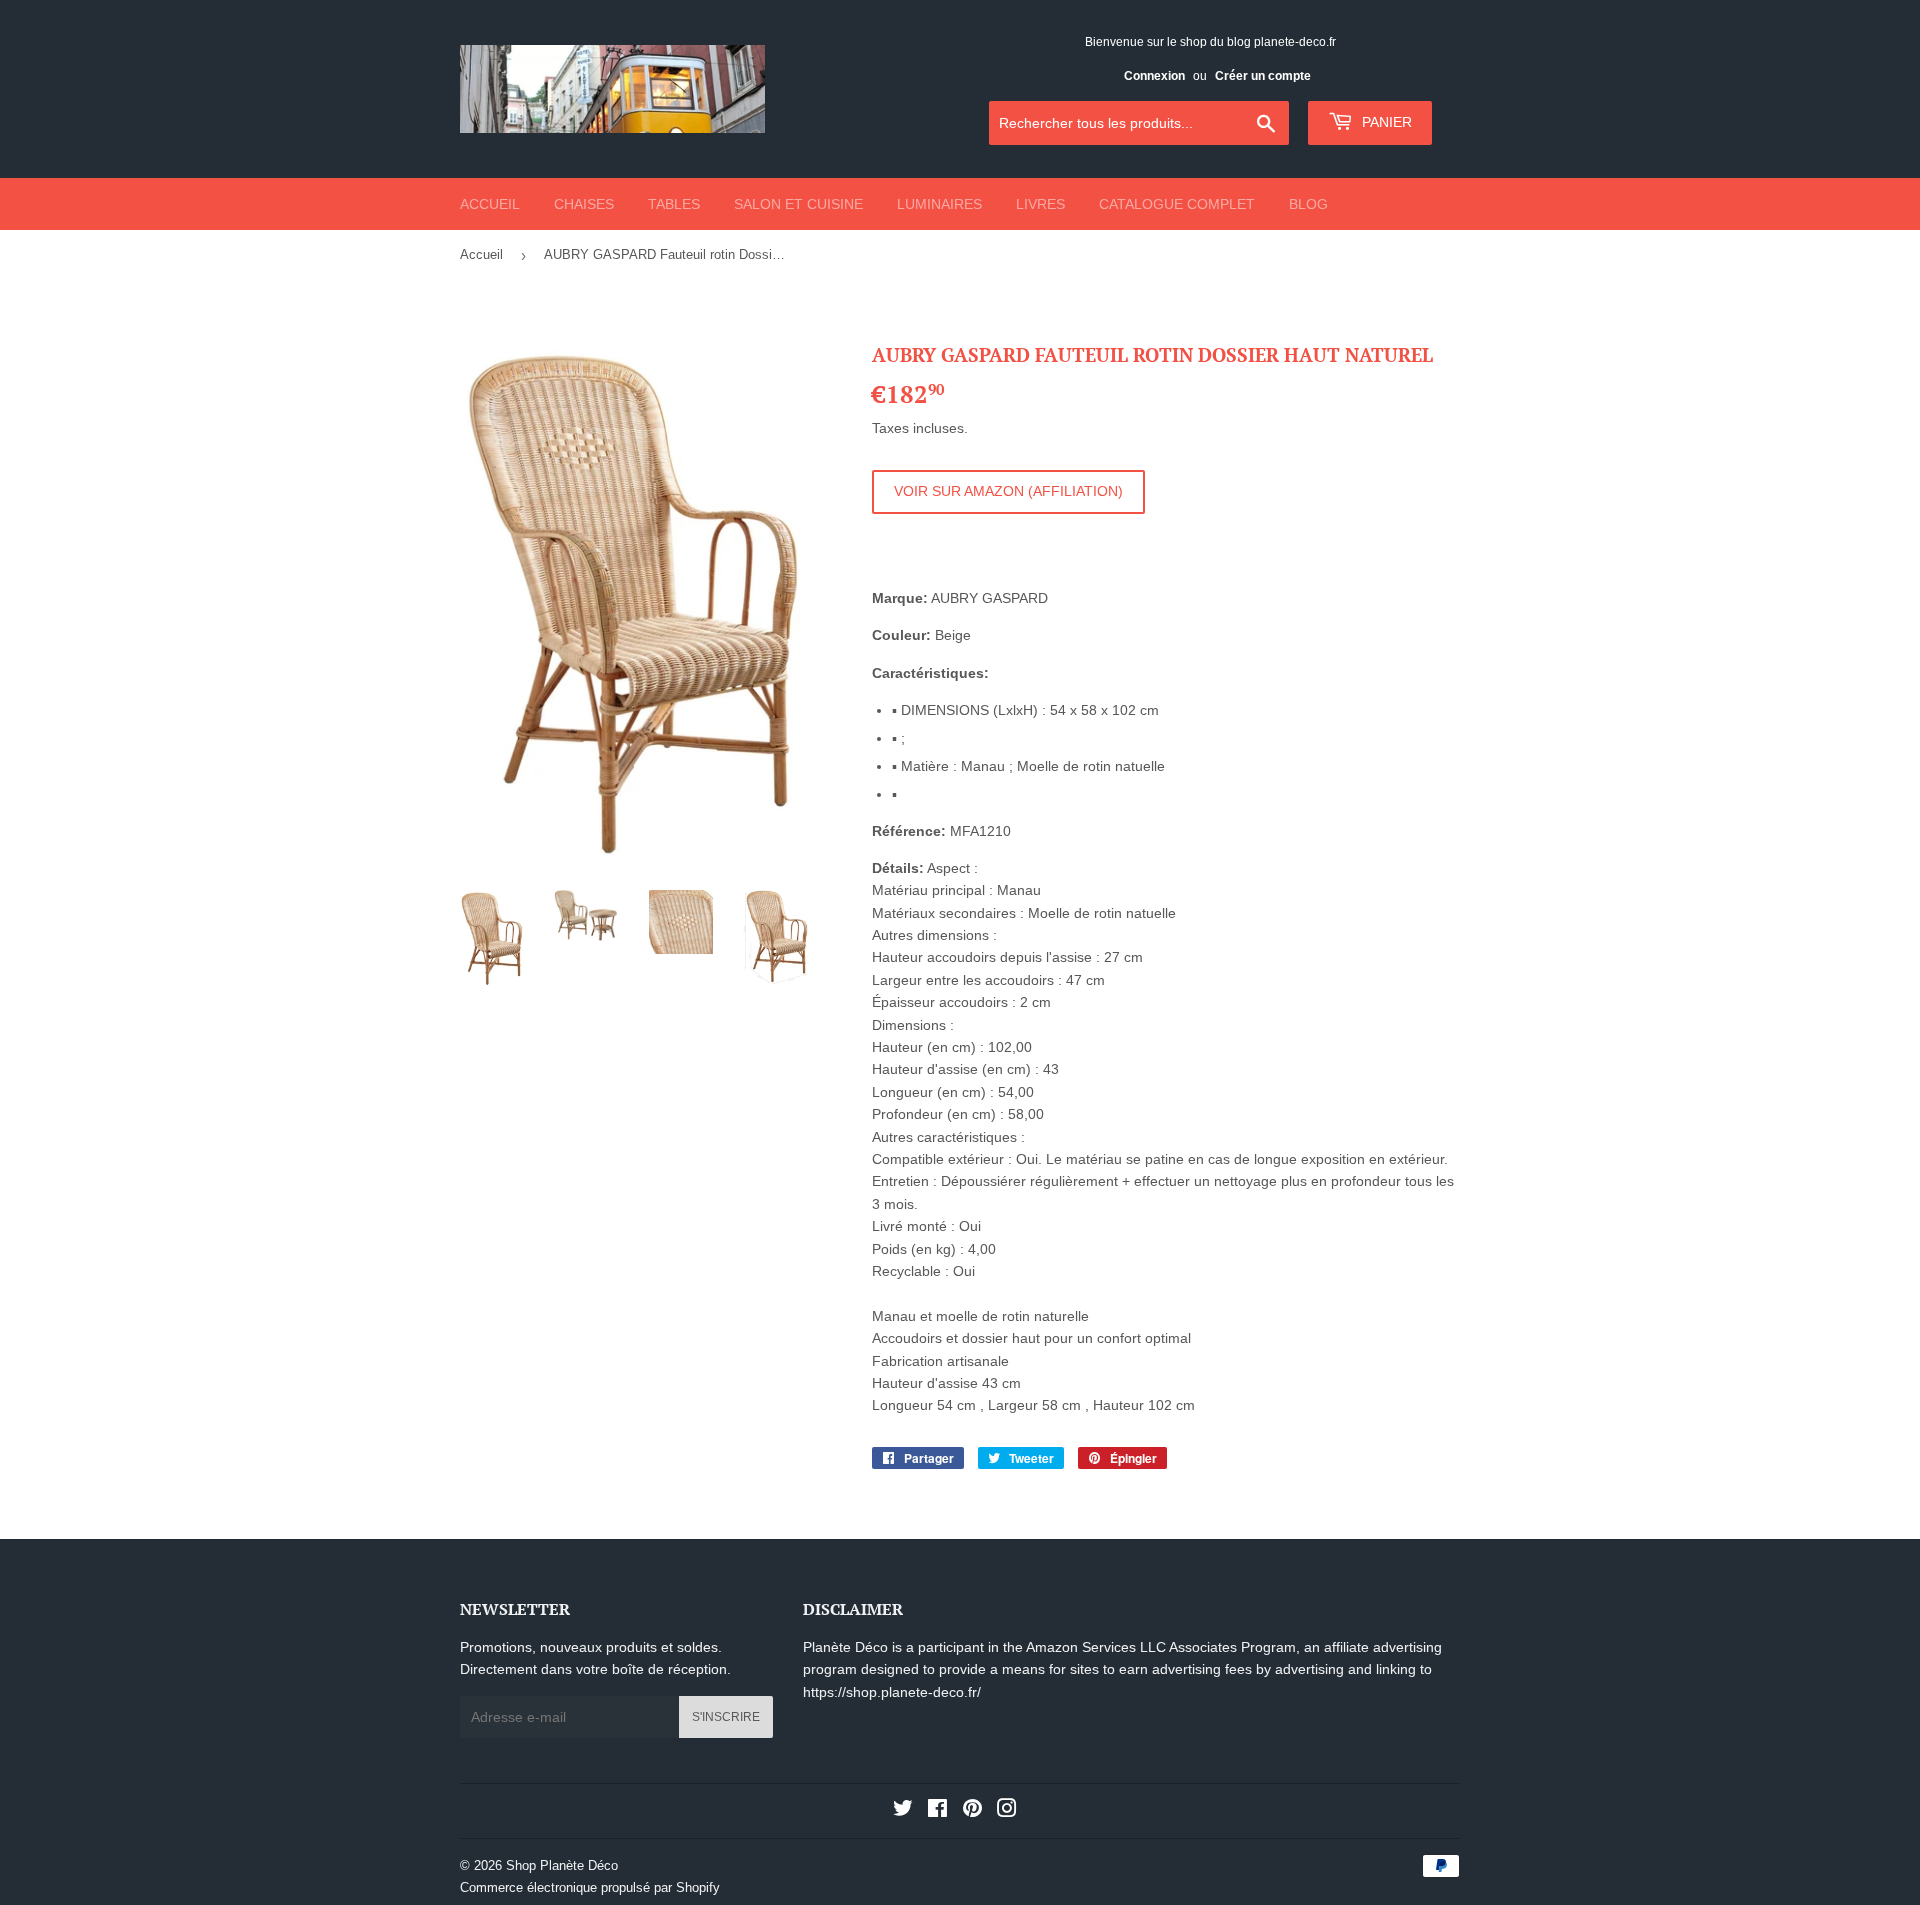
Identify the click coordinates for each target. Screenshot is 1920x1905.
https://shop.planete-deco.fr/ (892, 1692)
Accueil (490, 204)
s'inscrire (726, 1717)
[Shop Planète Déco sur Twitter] (903, 1811)
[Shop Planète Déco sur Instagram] (1007, 1811)
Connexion (1154, 76)
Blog (1308, 204)
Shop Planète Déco (562, 1865)
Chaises (584, 204)
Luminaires (939, 204)
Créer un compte (1263, 76)
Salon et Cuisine (798, 204)
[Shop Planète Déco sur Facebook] (937, 1811)
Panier (1385, 122)
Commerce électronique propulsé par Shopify (590, 1887)
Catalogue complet (1177, 204)
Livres (1040, 204)
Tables (674, 204)
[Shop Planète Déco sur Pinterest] (972, 1811)
